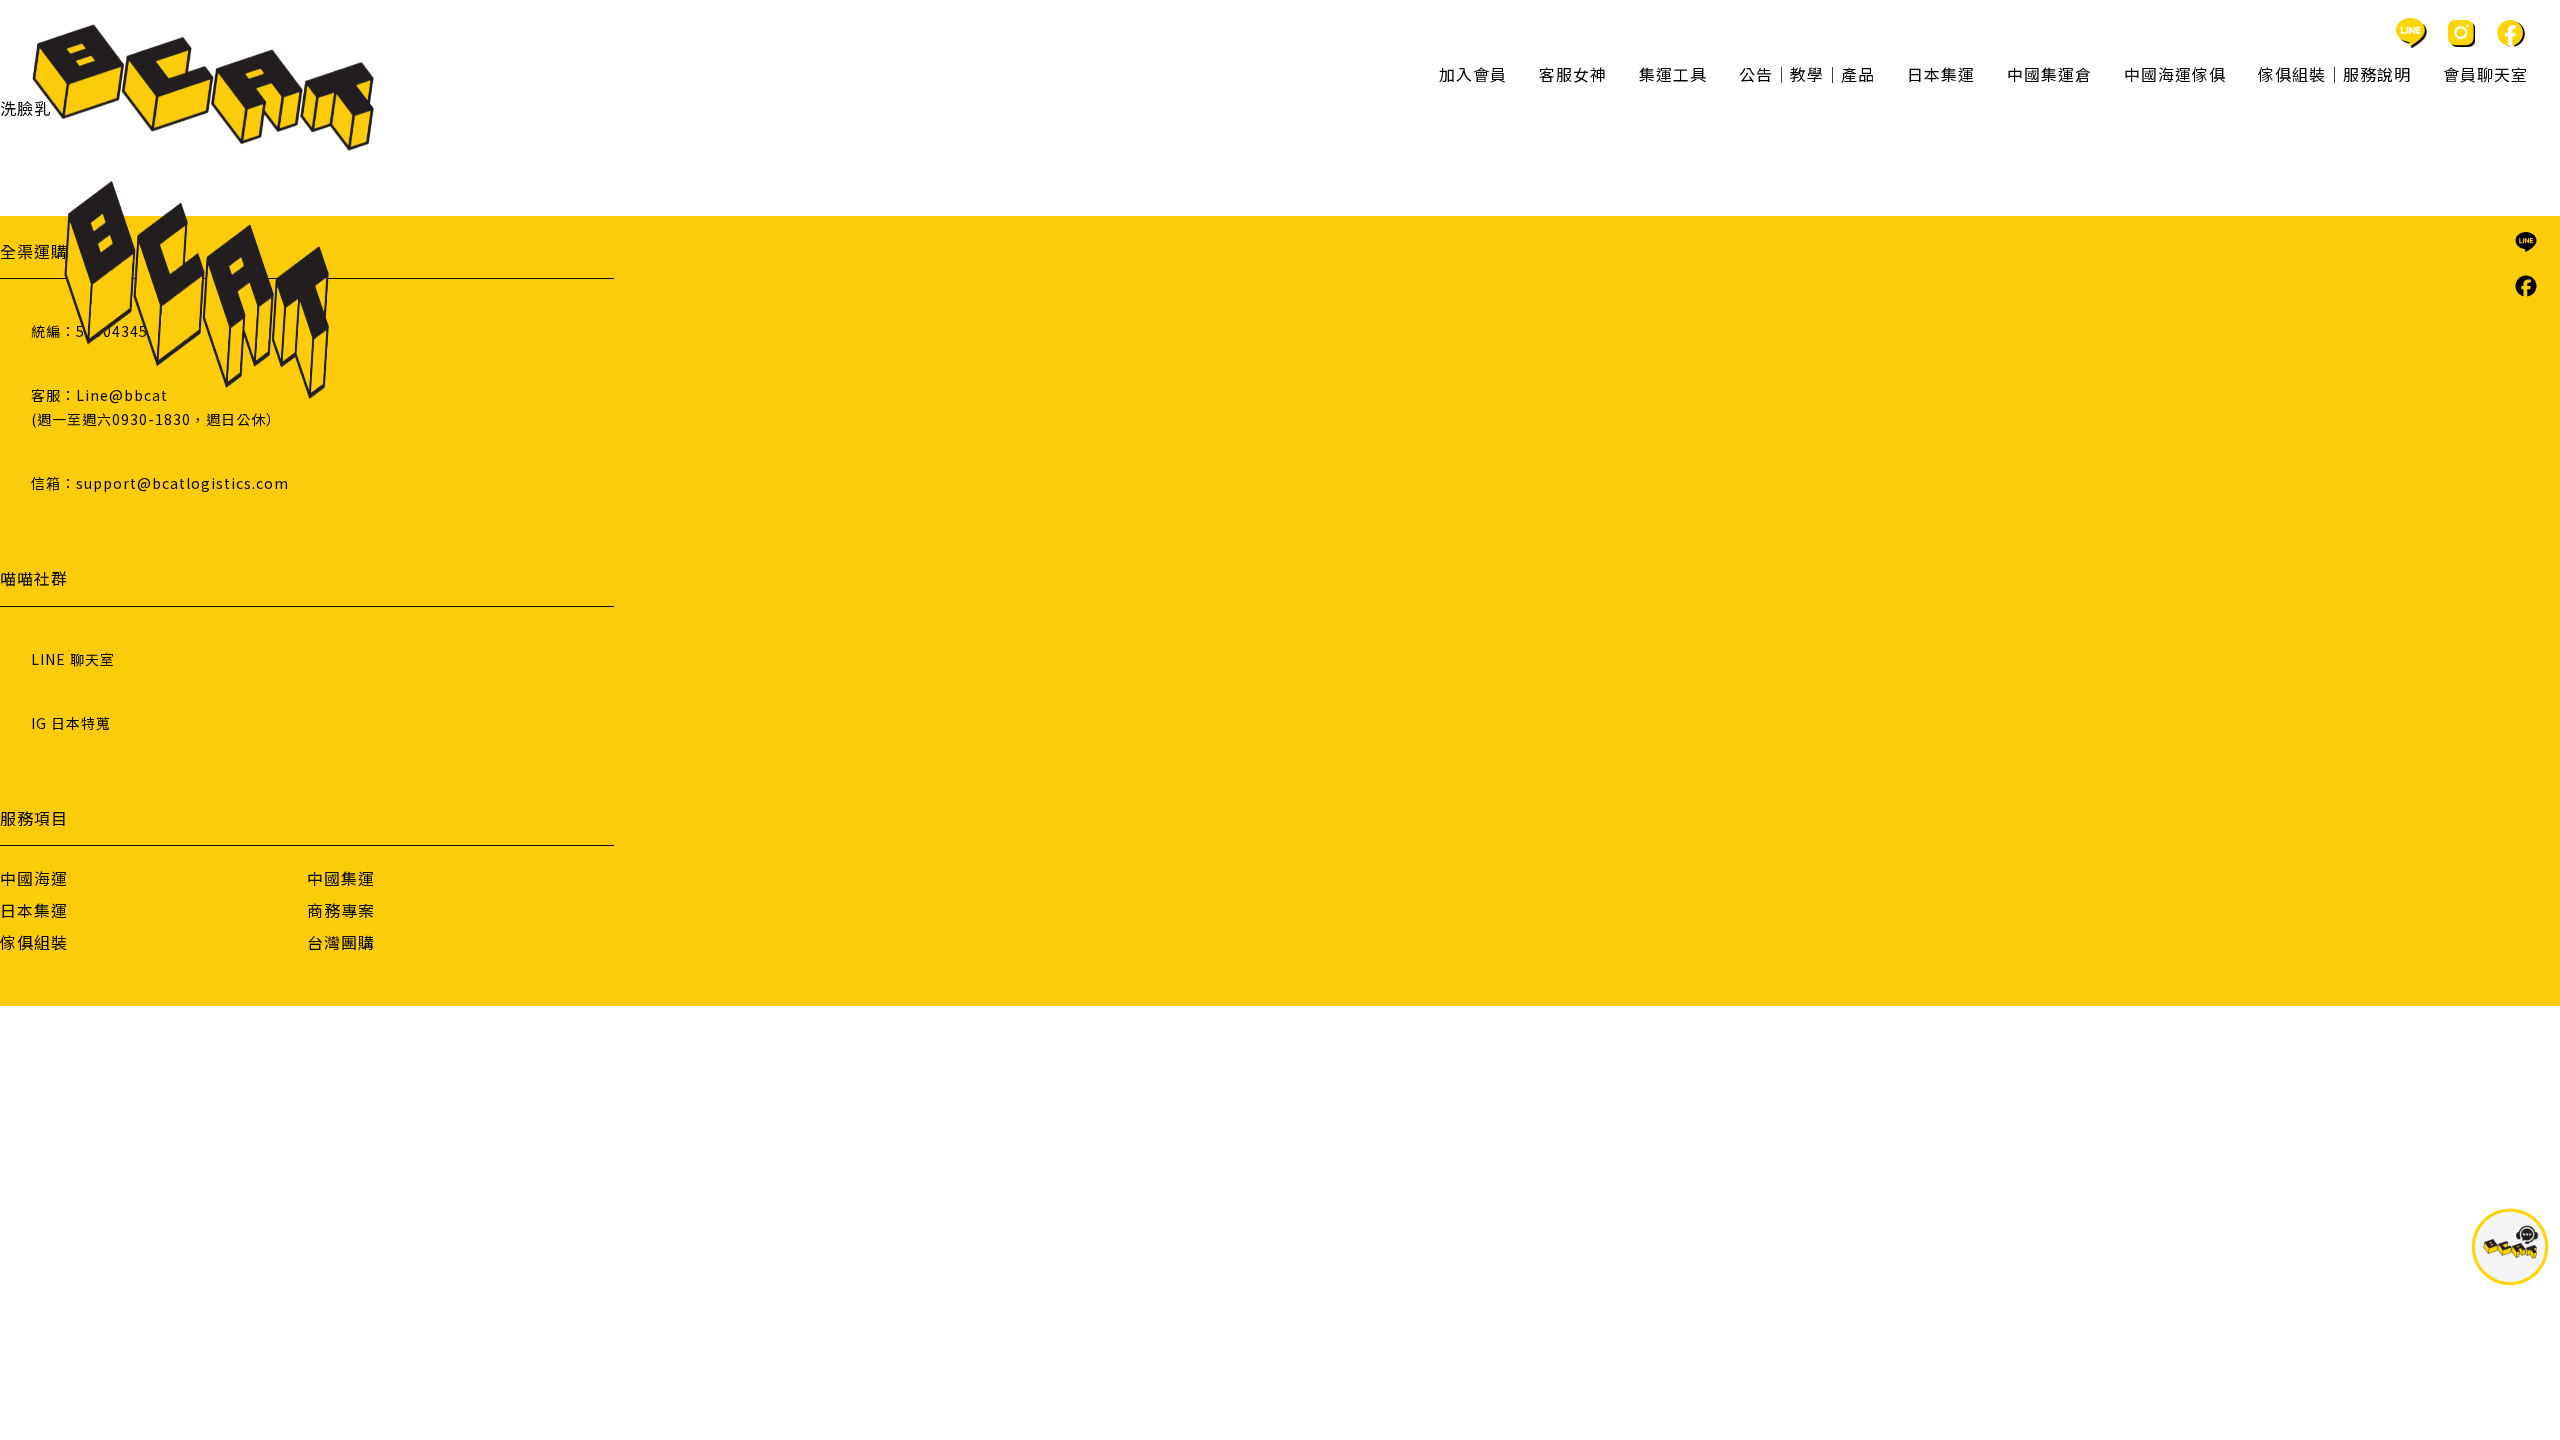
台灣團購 (341, 942)
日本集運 (34, 910)
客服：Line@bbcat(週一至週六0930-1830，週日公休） (156, 407)
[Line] (2526, 242)
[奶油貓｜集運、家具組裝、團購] (203, 87)
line (2411, 33)
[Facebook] (2526, 286)
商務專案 (341, 910)
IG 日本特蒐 (71, 723)
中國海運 (34, 878)
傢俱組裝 (34, 942)
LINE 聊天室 (73, 659)
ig (2461, 33)
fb (2511, 33)
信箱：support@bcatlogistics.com (160, 483)
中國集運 (341, 878)
